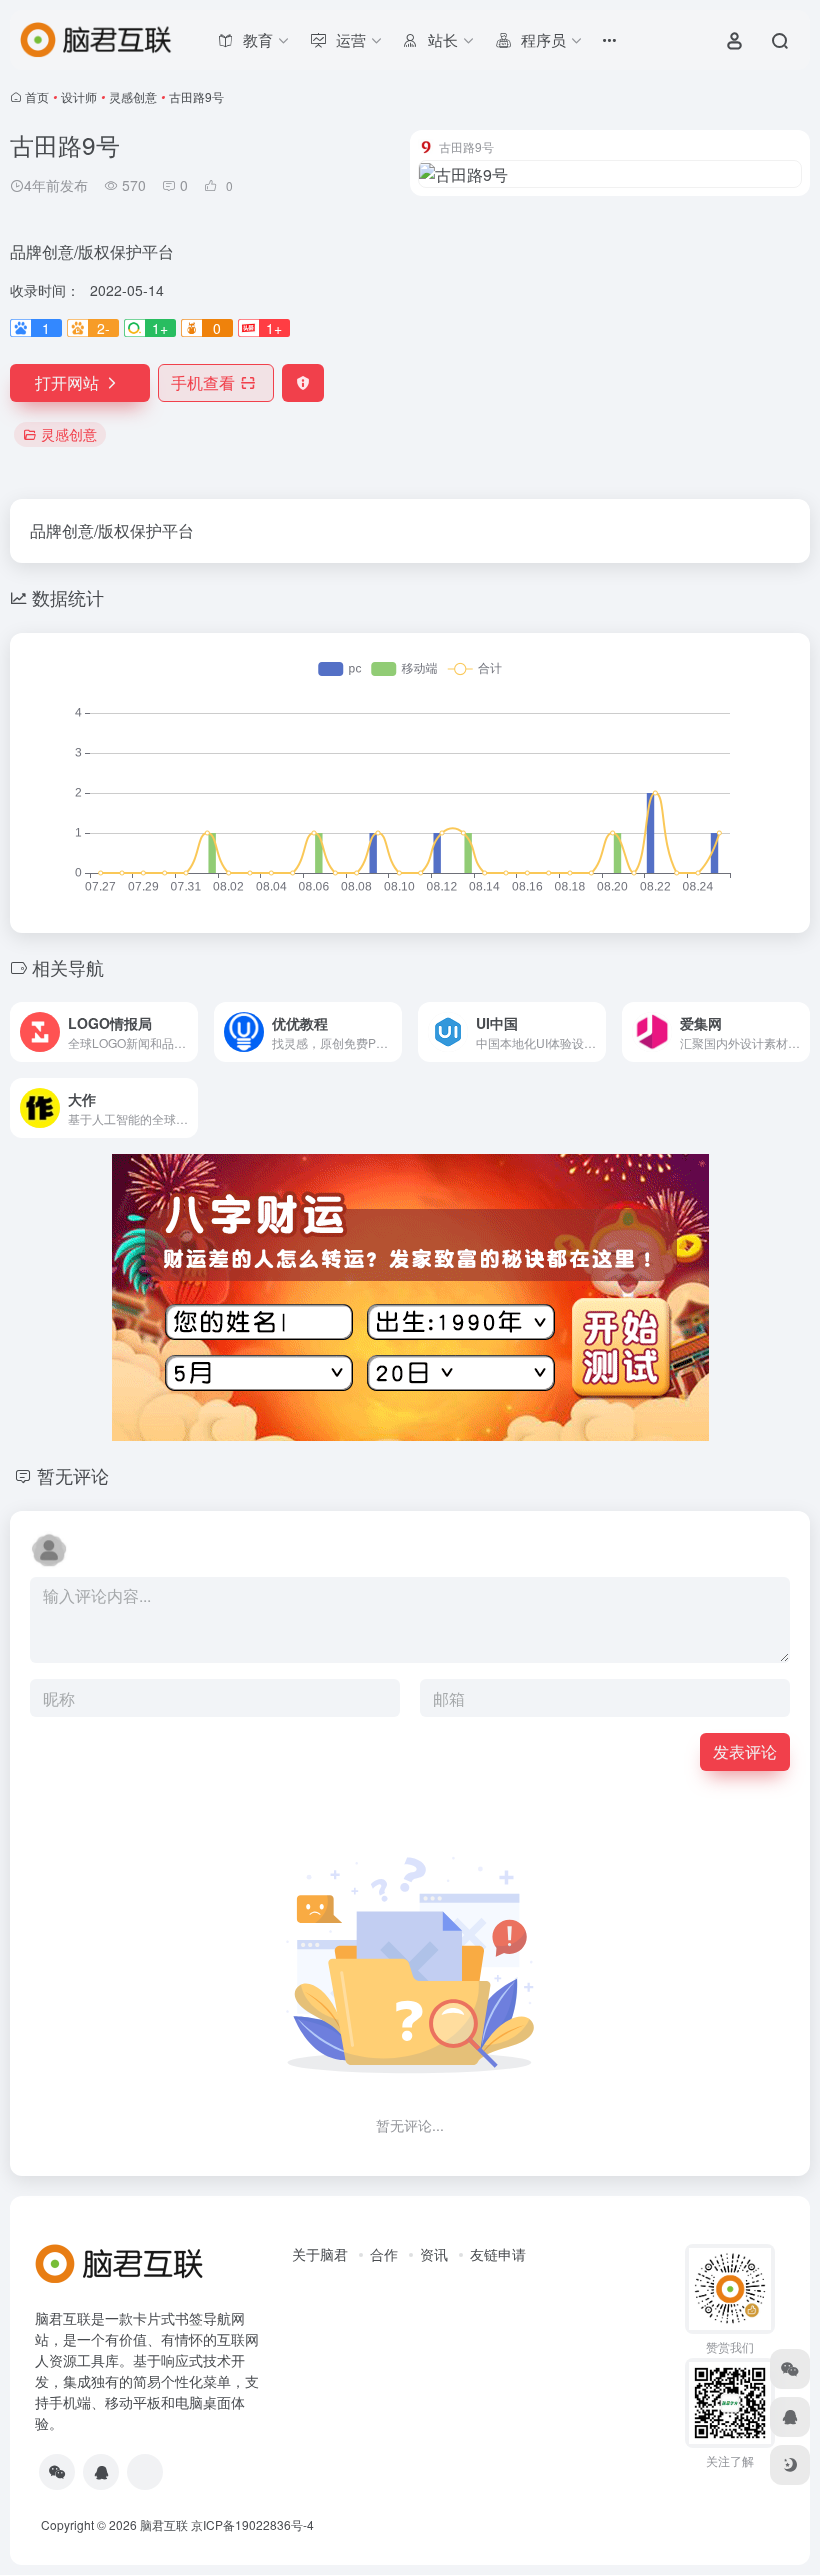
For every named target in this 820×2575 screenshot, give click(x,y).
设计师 (79, 96)
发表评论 (745, 1751)
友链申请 (498, 2254)
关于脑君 (320, 2254)
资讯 (434, 2254)
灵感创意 (133, 96)
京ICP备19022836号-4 (252, 2524)
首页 (37, 96)
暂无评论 (73, 1475)
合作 (384, 2254)
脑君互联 (164, 2524)
